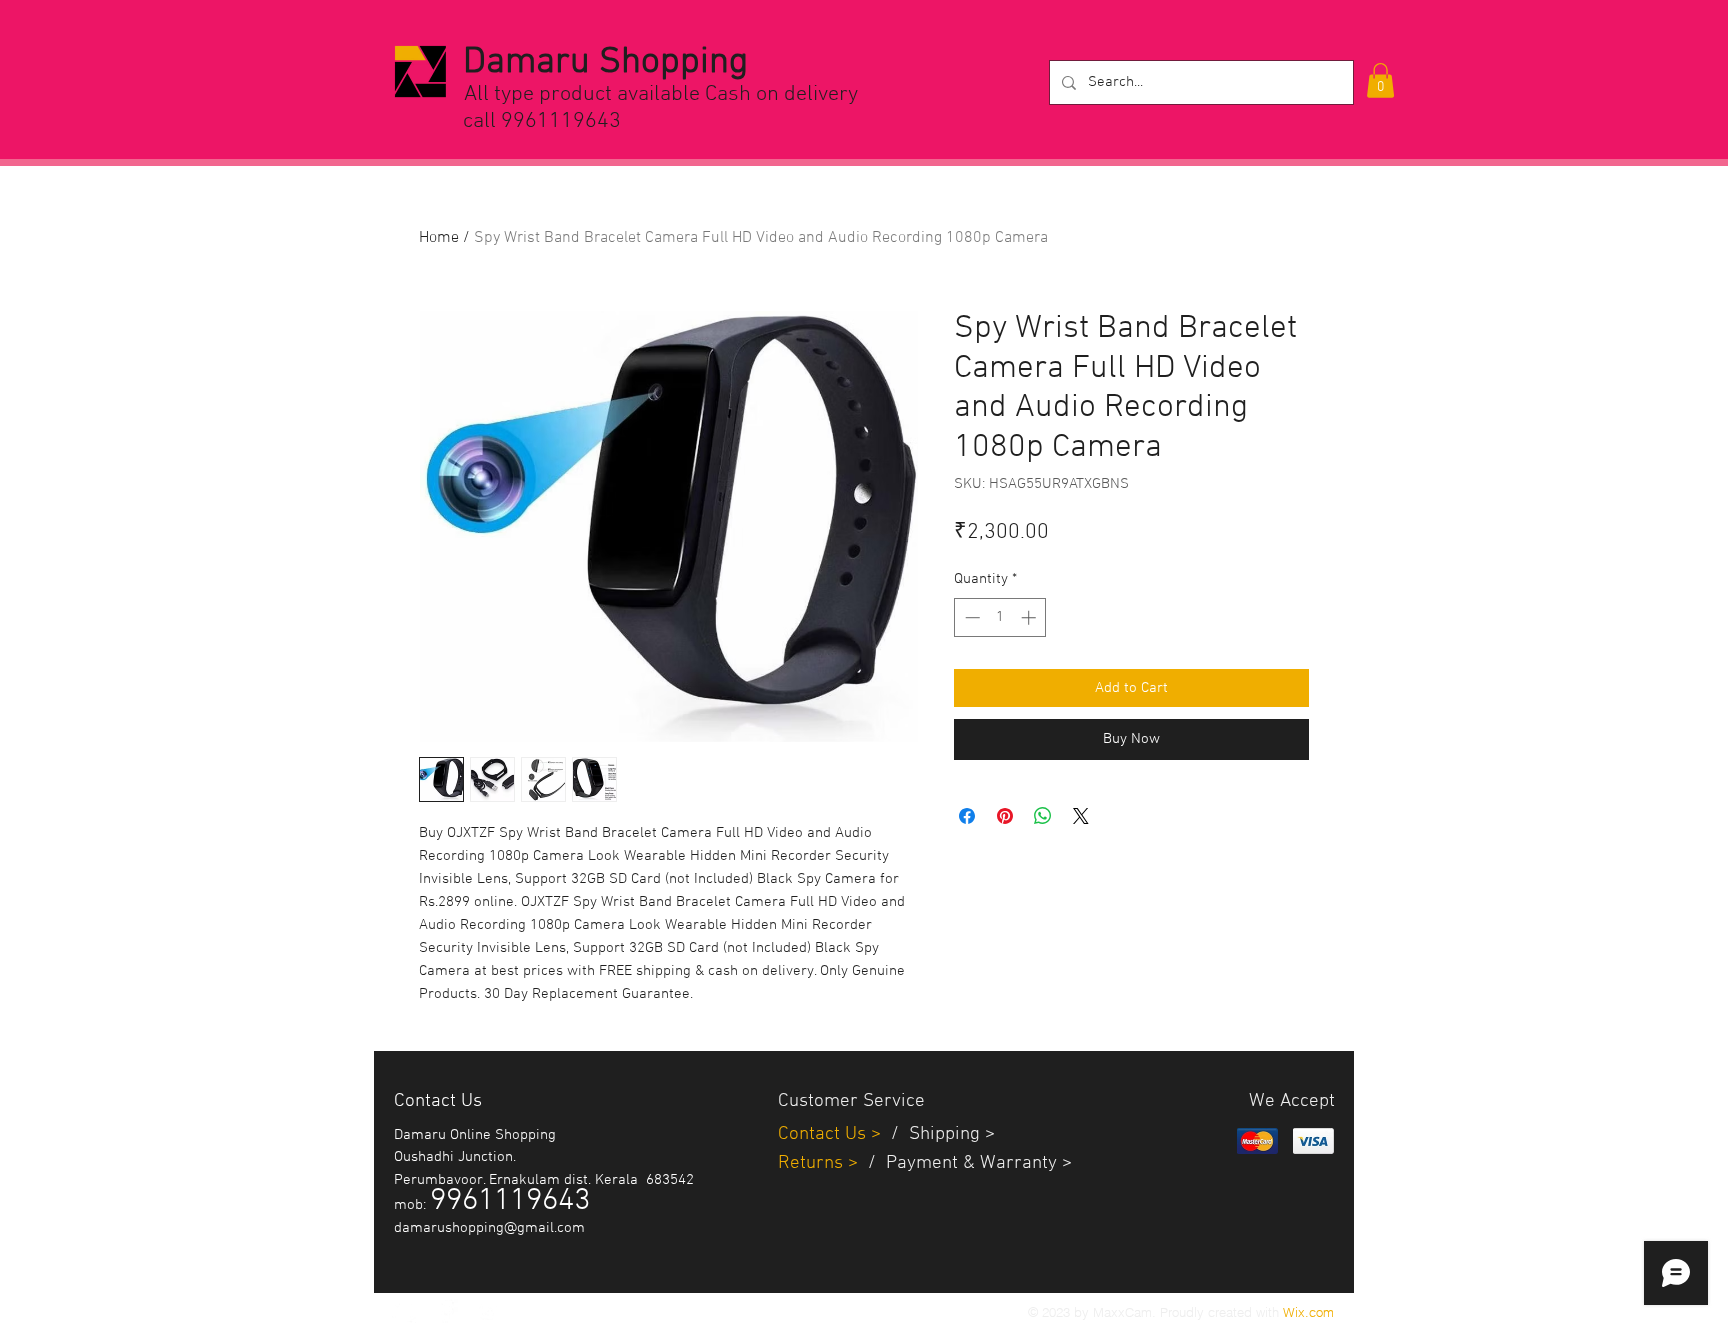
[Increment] (1030, 617)
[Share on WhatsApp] (1043, 816)
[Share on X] (1081, 816)
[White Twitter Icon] (404, 1311)
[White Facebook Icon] (446, 1311)
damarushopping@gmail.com (489, 1228)
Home (439, 238)
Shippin (939, 1134)
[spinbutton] (1000, 617)
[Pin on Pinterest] (1005, 816)
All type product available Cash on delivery (661, 94)
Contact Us (824, 1134)
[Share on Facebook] (967, 816)
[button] (1380, 80)
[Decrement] (970, 617)
